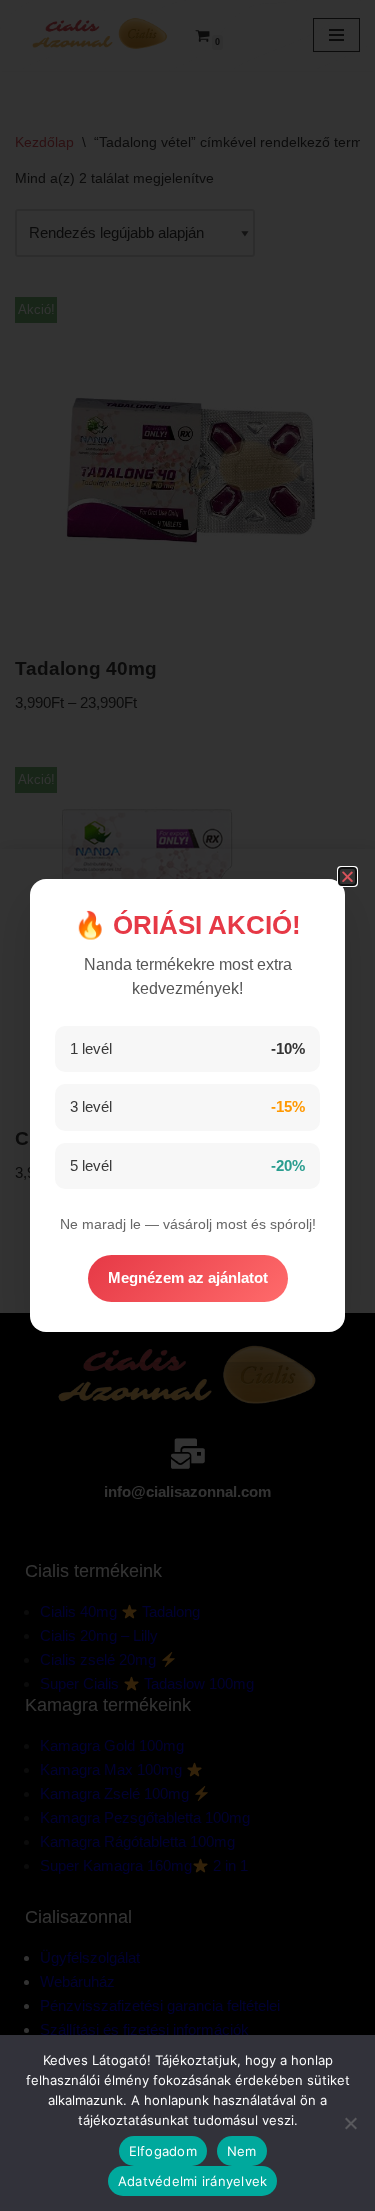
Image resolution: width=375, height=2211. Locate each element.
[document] (187, 1105)
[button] (347, 876)
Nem (242, 2151)
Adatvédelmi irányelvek (193, 2181)
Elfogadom (163, 2151)
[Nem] (350, 2123)
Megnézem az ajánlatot (188, 1277)
